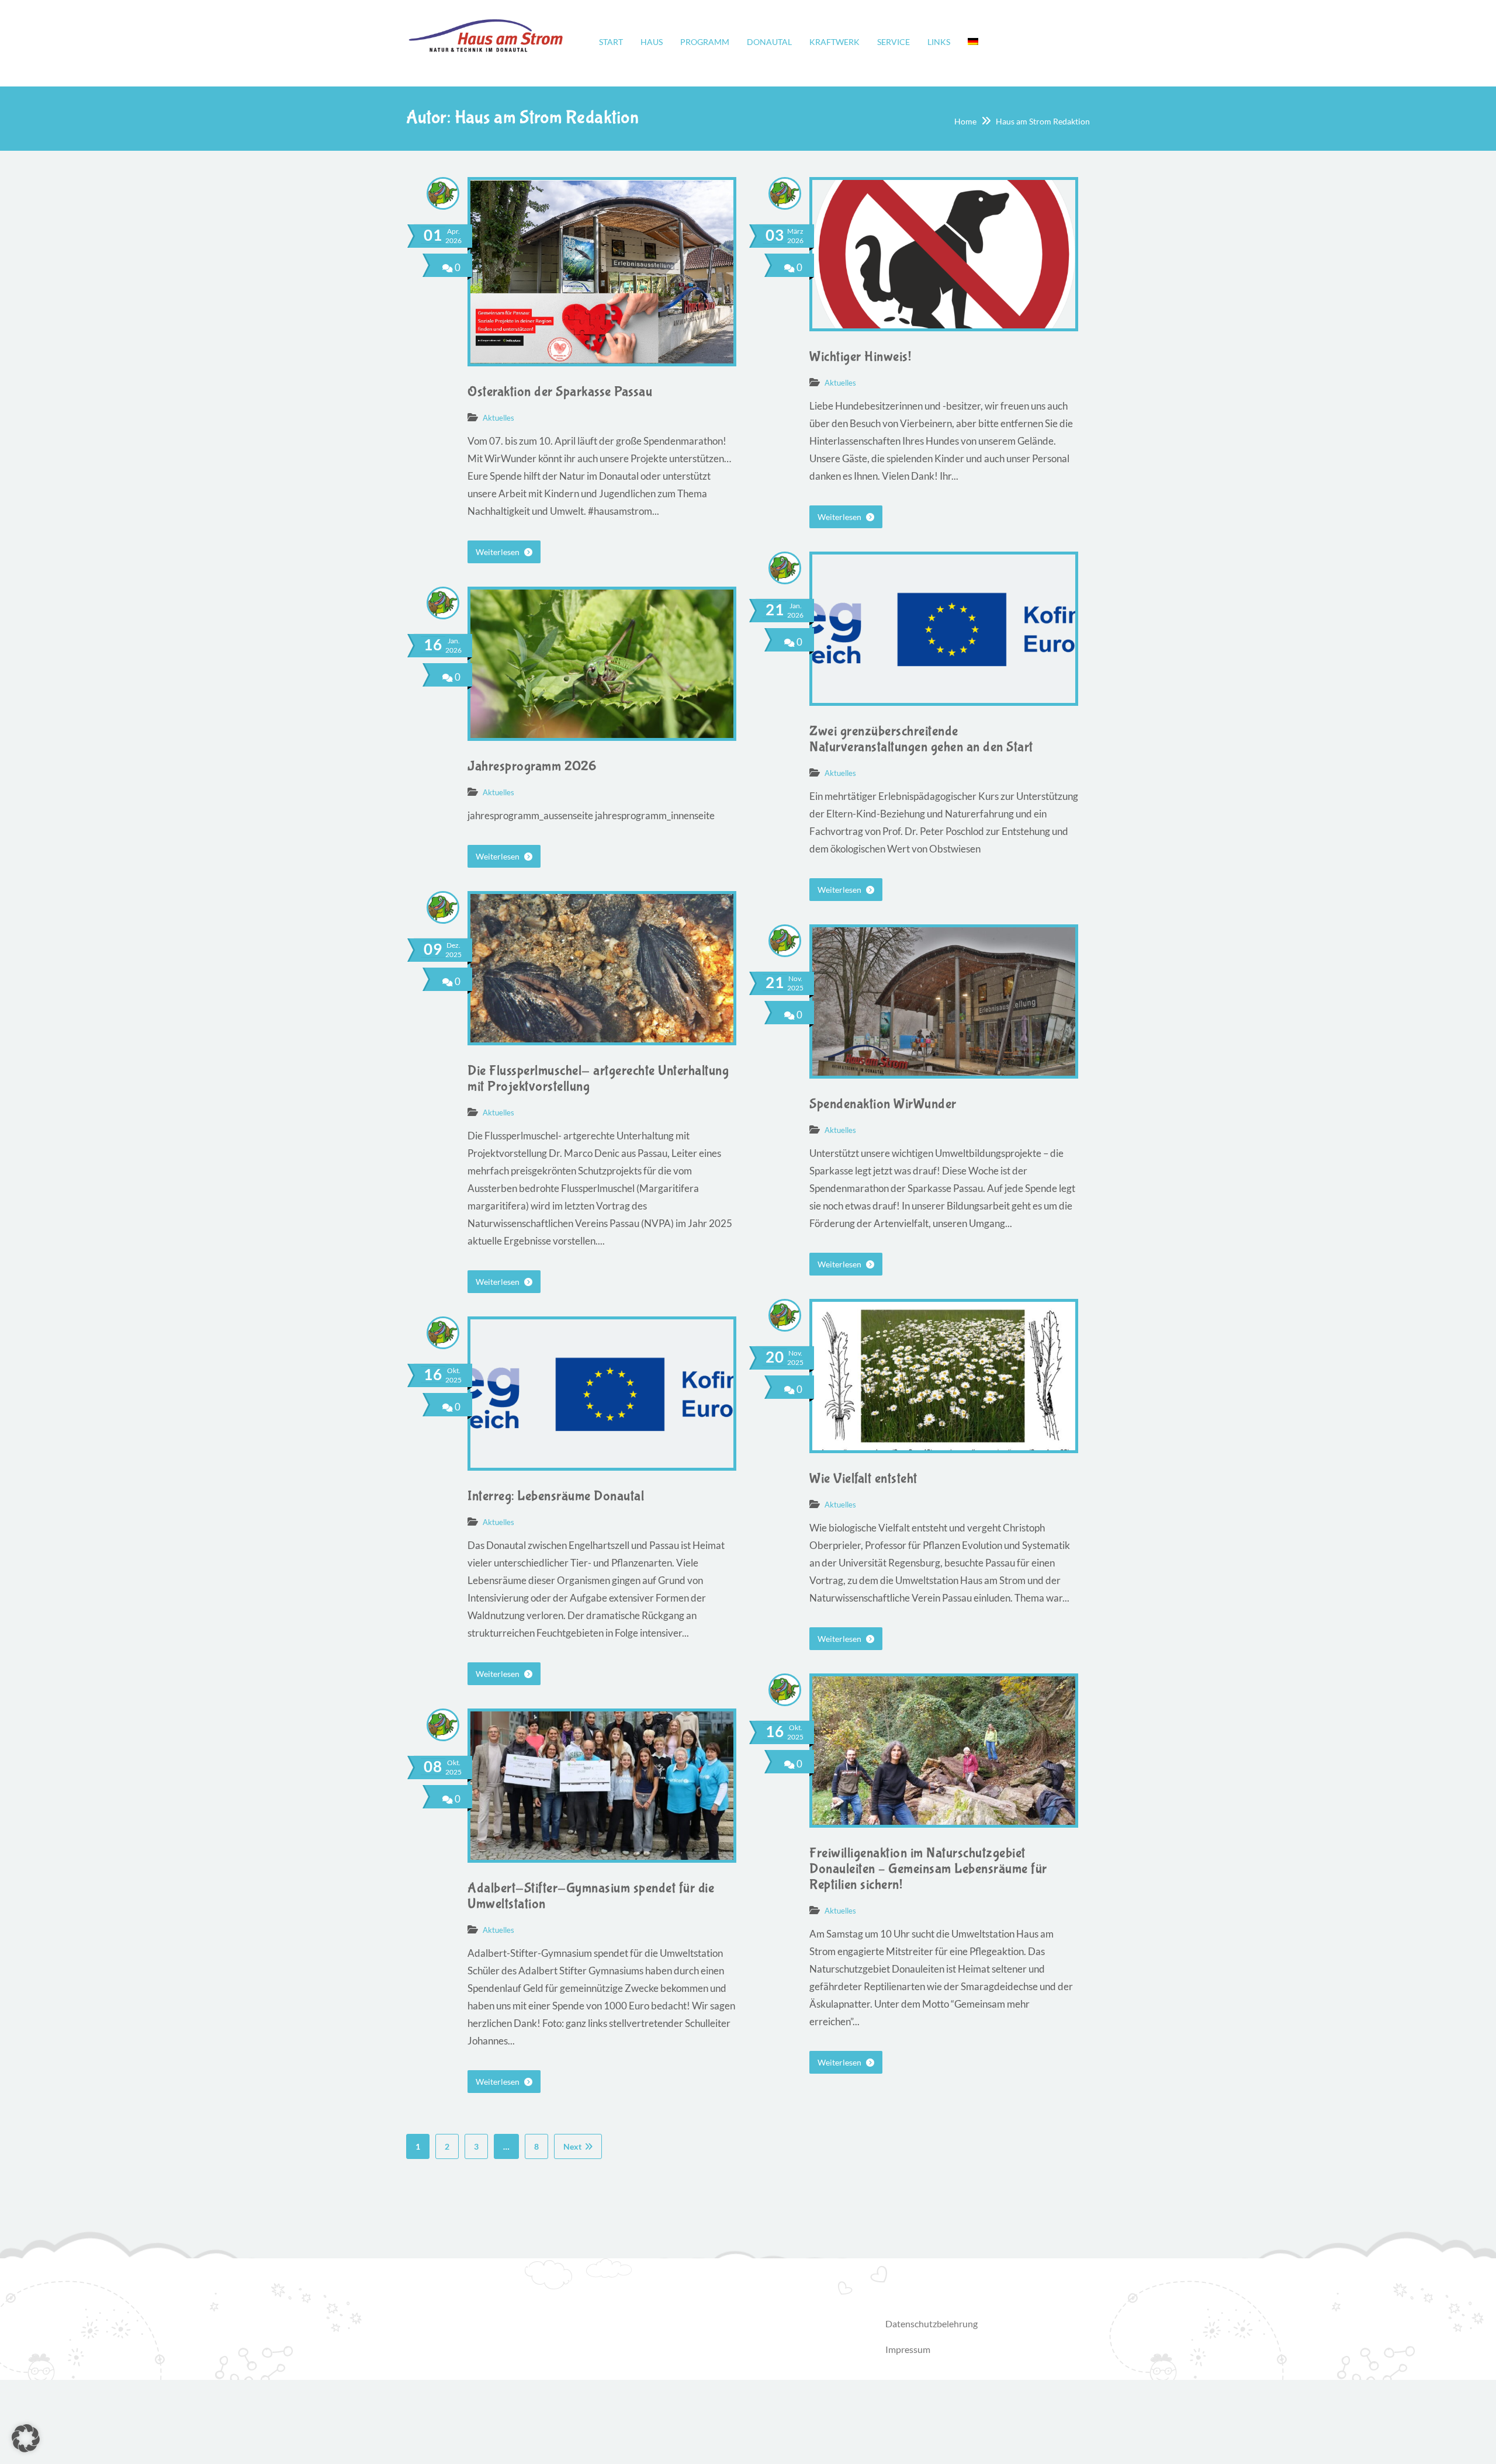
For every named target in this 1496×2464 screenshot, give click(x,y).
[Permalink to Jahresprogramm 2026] (602, 734)
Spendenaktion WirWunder (883, 1104)
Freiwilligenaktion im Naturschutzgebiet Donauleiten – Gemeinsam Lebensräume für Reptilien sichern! (928, 1869)
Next (572, 2146)
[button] (26, 2438)
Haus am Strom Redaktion (1043, 121)
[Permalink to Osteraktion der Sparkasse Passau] (602, 360)
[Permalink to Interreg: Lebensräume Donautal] (602, 1464)
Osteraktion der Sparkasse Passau (560, 392)
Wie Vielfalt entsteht (863, 1479)
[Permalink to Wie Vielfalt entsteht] (944, 1446)
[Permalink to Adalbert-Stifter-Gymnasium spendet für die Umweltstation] (602, 1856)
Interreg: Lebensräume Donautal (556, 1496)
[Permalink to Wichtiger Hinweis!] (944, 325)
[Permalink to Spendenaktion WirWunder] (944, 1072)
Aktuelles (498, 418)
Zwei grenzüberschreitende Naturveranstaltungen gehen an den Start (921, 739)
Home (965, 121)
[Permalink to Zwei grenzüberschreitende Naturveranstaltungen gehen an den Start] (944, 699)
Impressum (908, 2349)
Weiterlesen (498, 552)
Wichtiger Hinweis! (860, 357)
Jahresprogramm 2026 (532, 766)
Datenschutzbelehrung (931, 2323)
